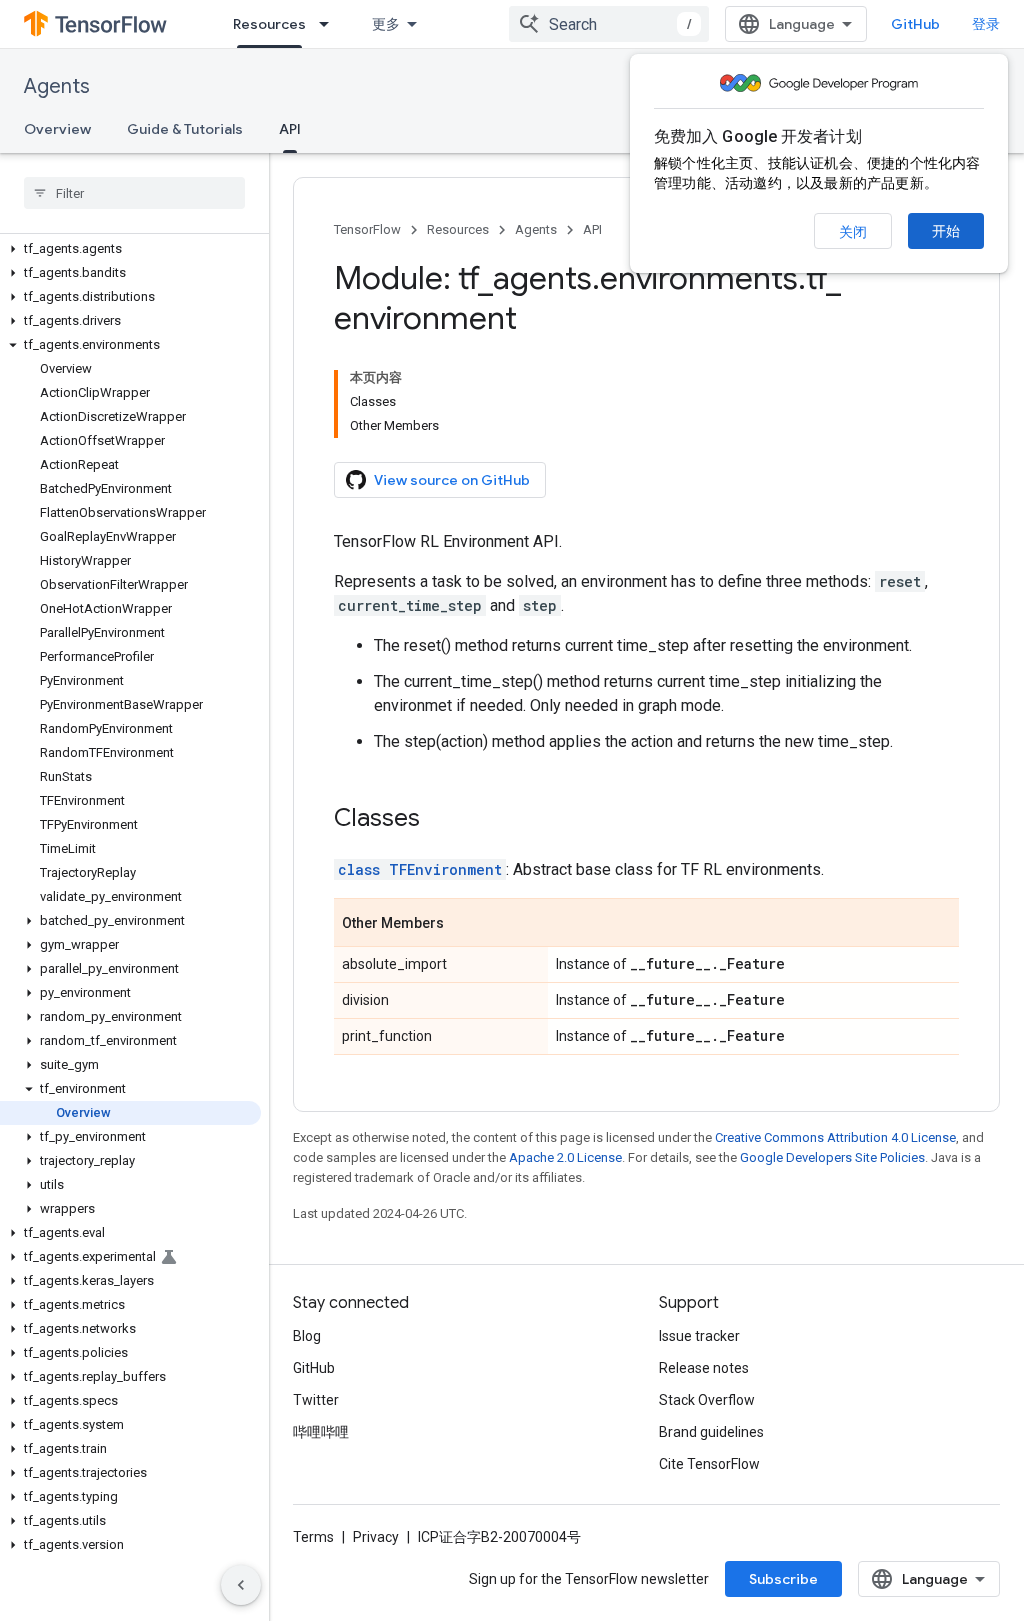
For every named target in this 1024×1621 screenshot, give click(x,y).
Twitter (316, 1400)
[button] (130, 249)
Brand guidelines (711, 1432)
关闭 (853, 232)
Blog (307, 1336)
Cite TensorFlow (709, 1464)
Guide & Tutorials (185, 129)
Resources (269, 24)
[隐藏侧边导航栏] (241, 1585)
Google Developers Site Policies (832, 1157)
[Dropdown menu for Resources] (330, 24)
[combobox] (609, 24)
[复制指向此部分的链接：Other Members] (464, 924)
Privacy (376, 1537)
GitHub (915, 24)
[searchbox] (134, 193)
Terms (313, 1537)
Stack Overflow (707, 1400)
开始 (946, 231)
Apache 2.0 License (565, 1157)
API (290, 129)
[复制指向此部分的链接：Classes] (440, 820)
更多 (386, 24)
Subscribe (783, 1579)
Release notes (704, 1368)
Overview (57, 129)
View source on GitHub (452, 480)
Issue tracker (699, 1336)
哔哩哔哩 (321, 1432)
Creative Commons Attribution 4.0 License (835, 1137)
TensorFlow (367, 229)
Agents (57, 86)
